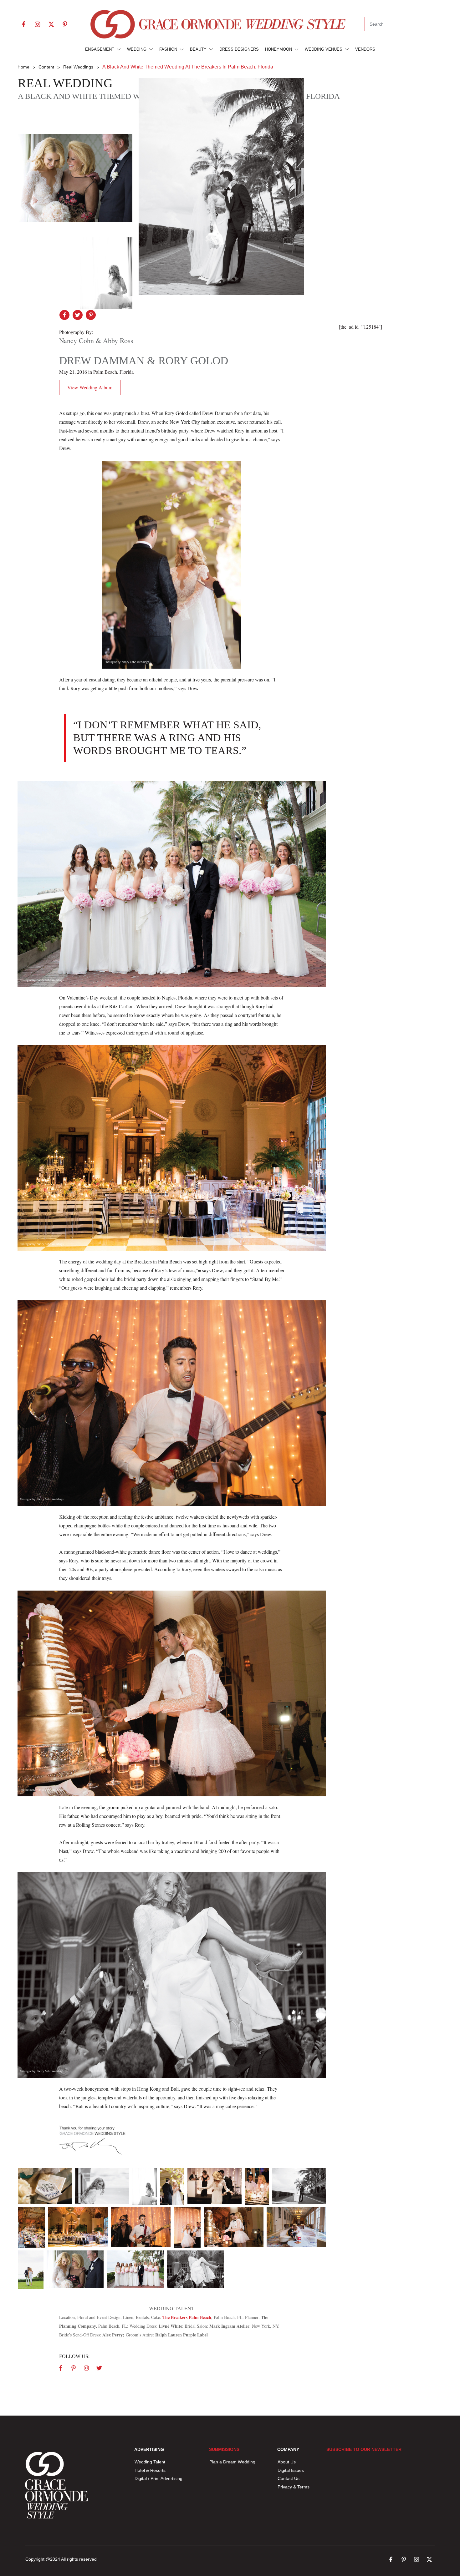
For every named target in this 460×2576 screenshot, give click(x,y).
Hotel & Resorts (150, 2470)
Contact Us (289, 2478)
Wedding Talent (150, 2462)
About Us (287, 2462)
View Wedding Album (90, 387)
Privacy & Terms (294, 2487)
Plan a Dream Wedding (232, 2462)
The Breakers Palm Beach (187, 2317)
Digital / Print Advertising (159, 2478)
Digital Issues (291, 2470)
